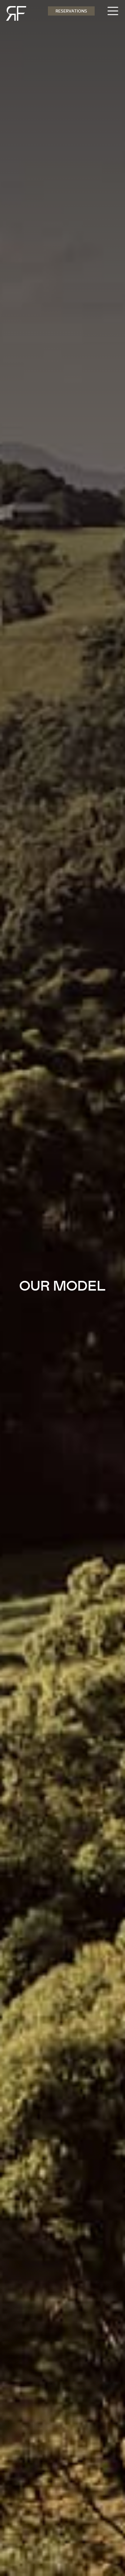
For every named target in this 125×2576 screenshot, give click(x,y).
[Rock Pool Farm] (13, 13)
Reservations (71, 11)
